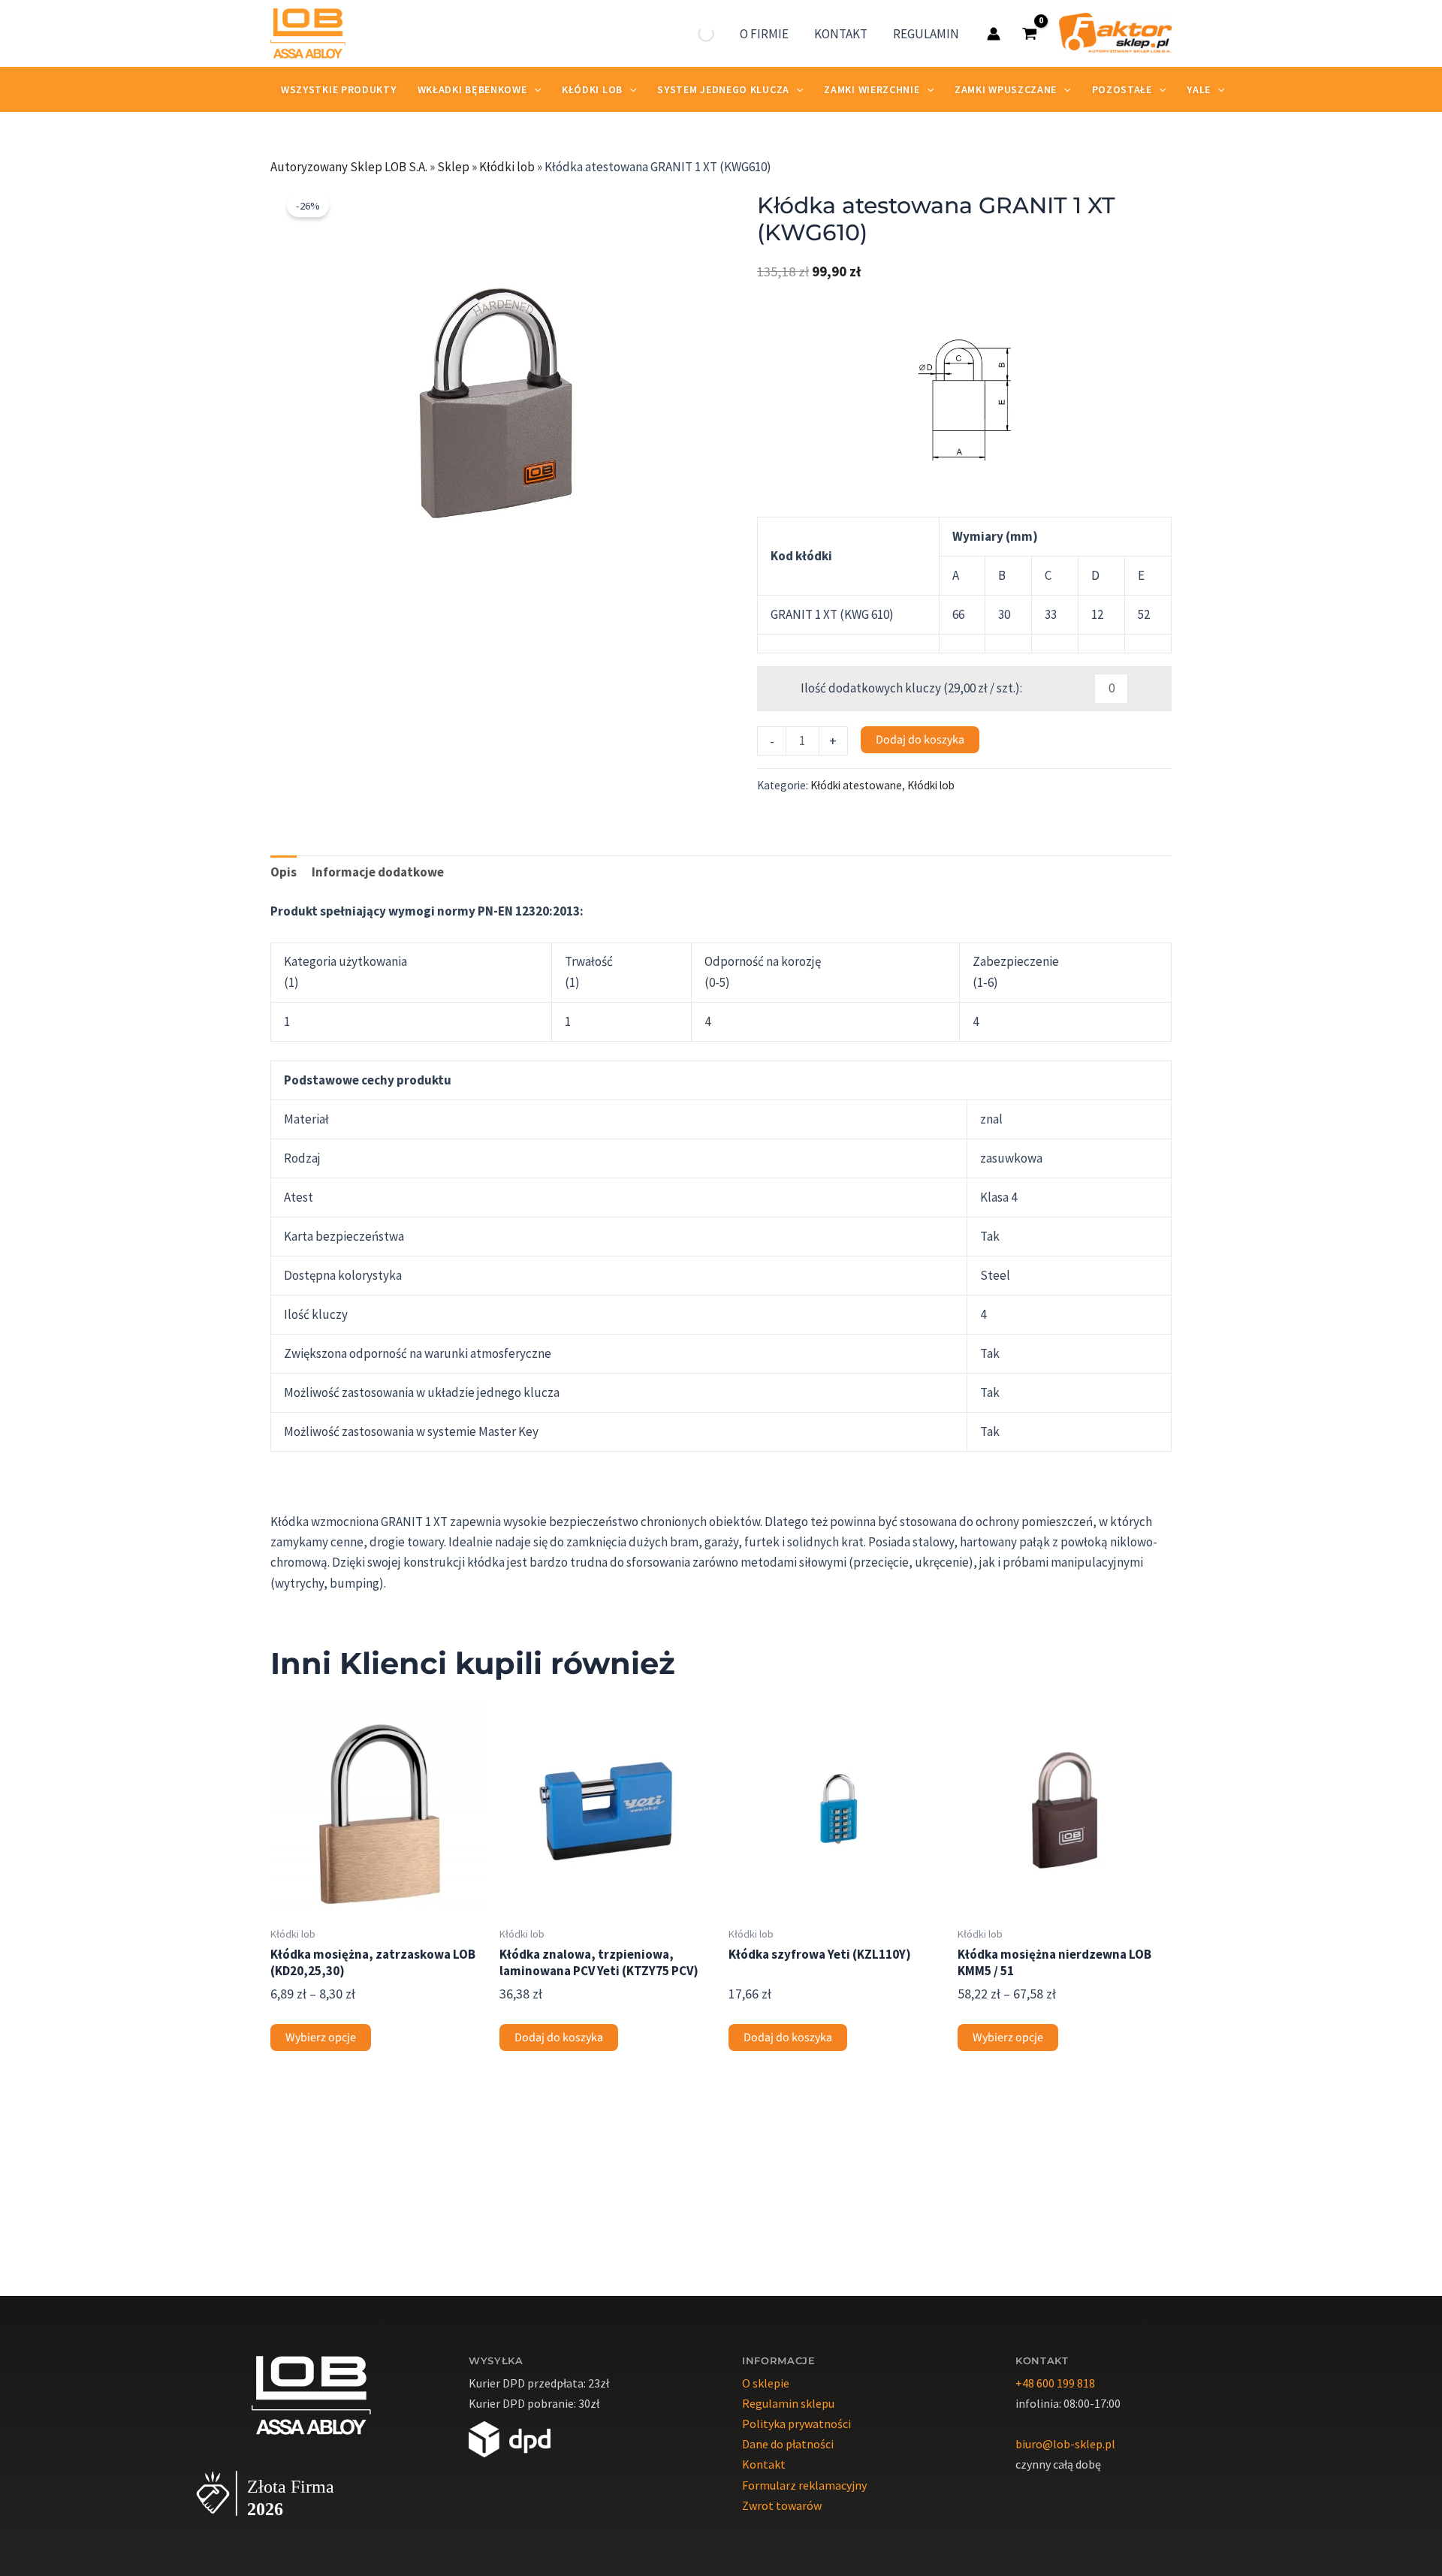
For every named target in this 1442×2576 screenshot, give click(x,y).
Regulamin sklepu (788, 2403)
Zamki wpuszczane (1006, 89)
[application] (534, 89)
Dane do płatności (788, 2444)
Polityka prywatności (796, 2424)
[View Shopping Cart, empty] (1030, 33)
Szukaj (680, 34)
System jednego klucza (723, 89)
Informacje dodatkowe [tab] (378, 872)
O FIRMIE (764, 34)
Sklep (453, 167)
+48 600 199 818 (1055, 2383)
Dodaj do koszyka (920, 740)
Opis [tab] (284, 872)
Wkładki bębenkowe (472, 89)
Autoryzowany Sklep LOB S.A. (349, 167)
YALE (1199, 89)
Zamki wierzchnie (872, 89)
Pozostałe (1122, 89)
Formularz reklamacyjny (804, 2485)
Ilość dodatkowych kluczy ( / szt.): (902, 688)
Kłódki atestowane (856, 785)
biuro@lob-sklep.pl (1065, 2444)
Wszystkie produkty (339, 89)
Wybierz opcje (321, 2038)
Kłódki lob (507, 167)
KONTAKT (841, 34)
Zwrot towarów (782, 2505)
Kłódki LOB (592, 89)
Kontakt (764, 2464)
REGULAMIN (926, 34)
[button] (695, 204)
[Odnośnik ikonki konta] (994, 34)
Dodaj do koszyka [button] (559, 2038)
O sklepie (766, 2383)
